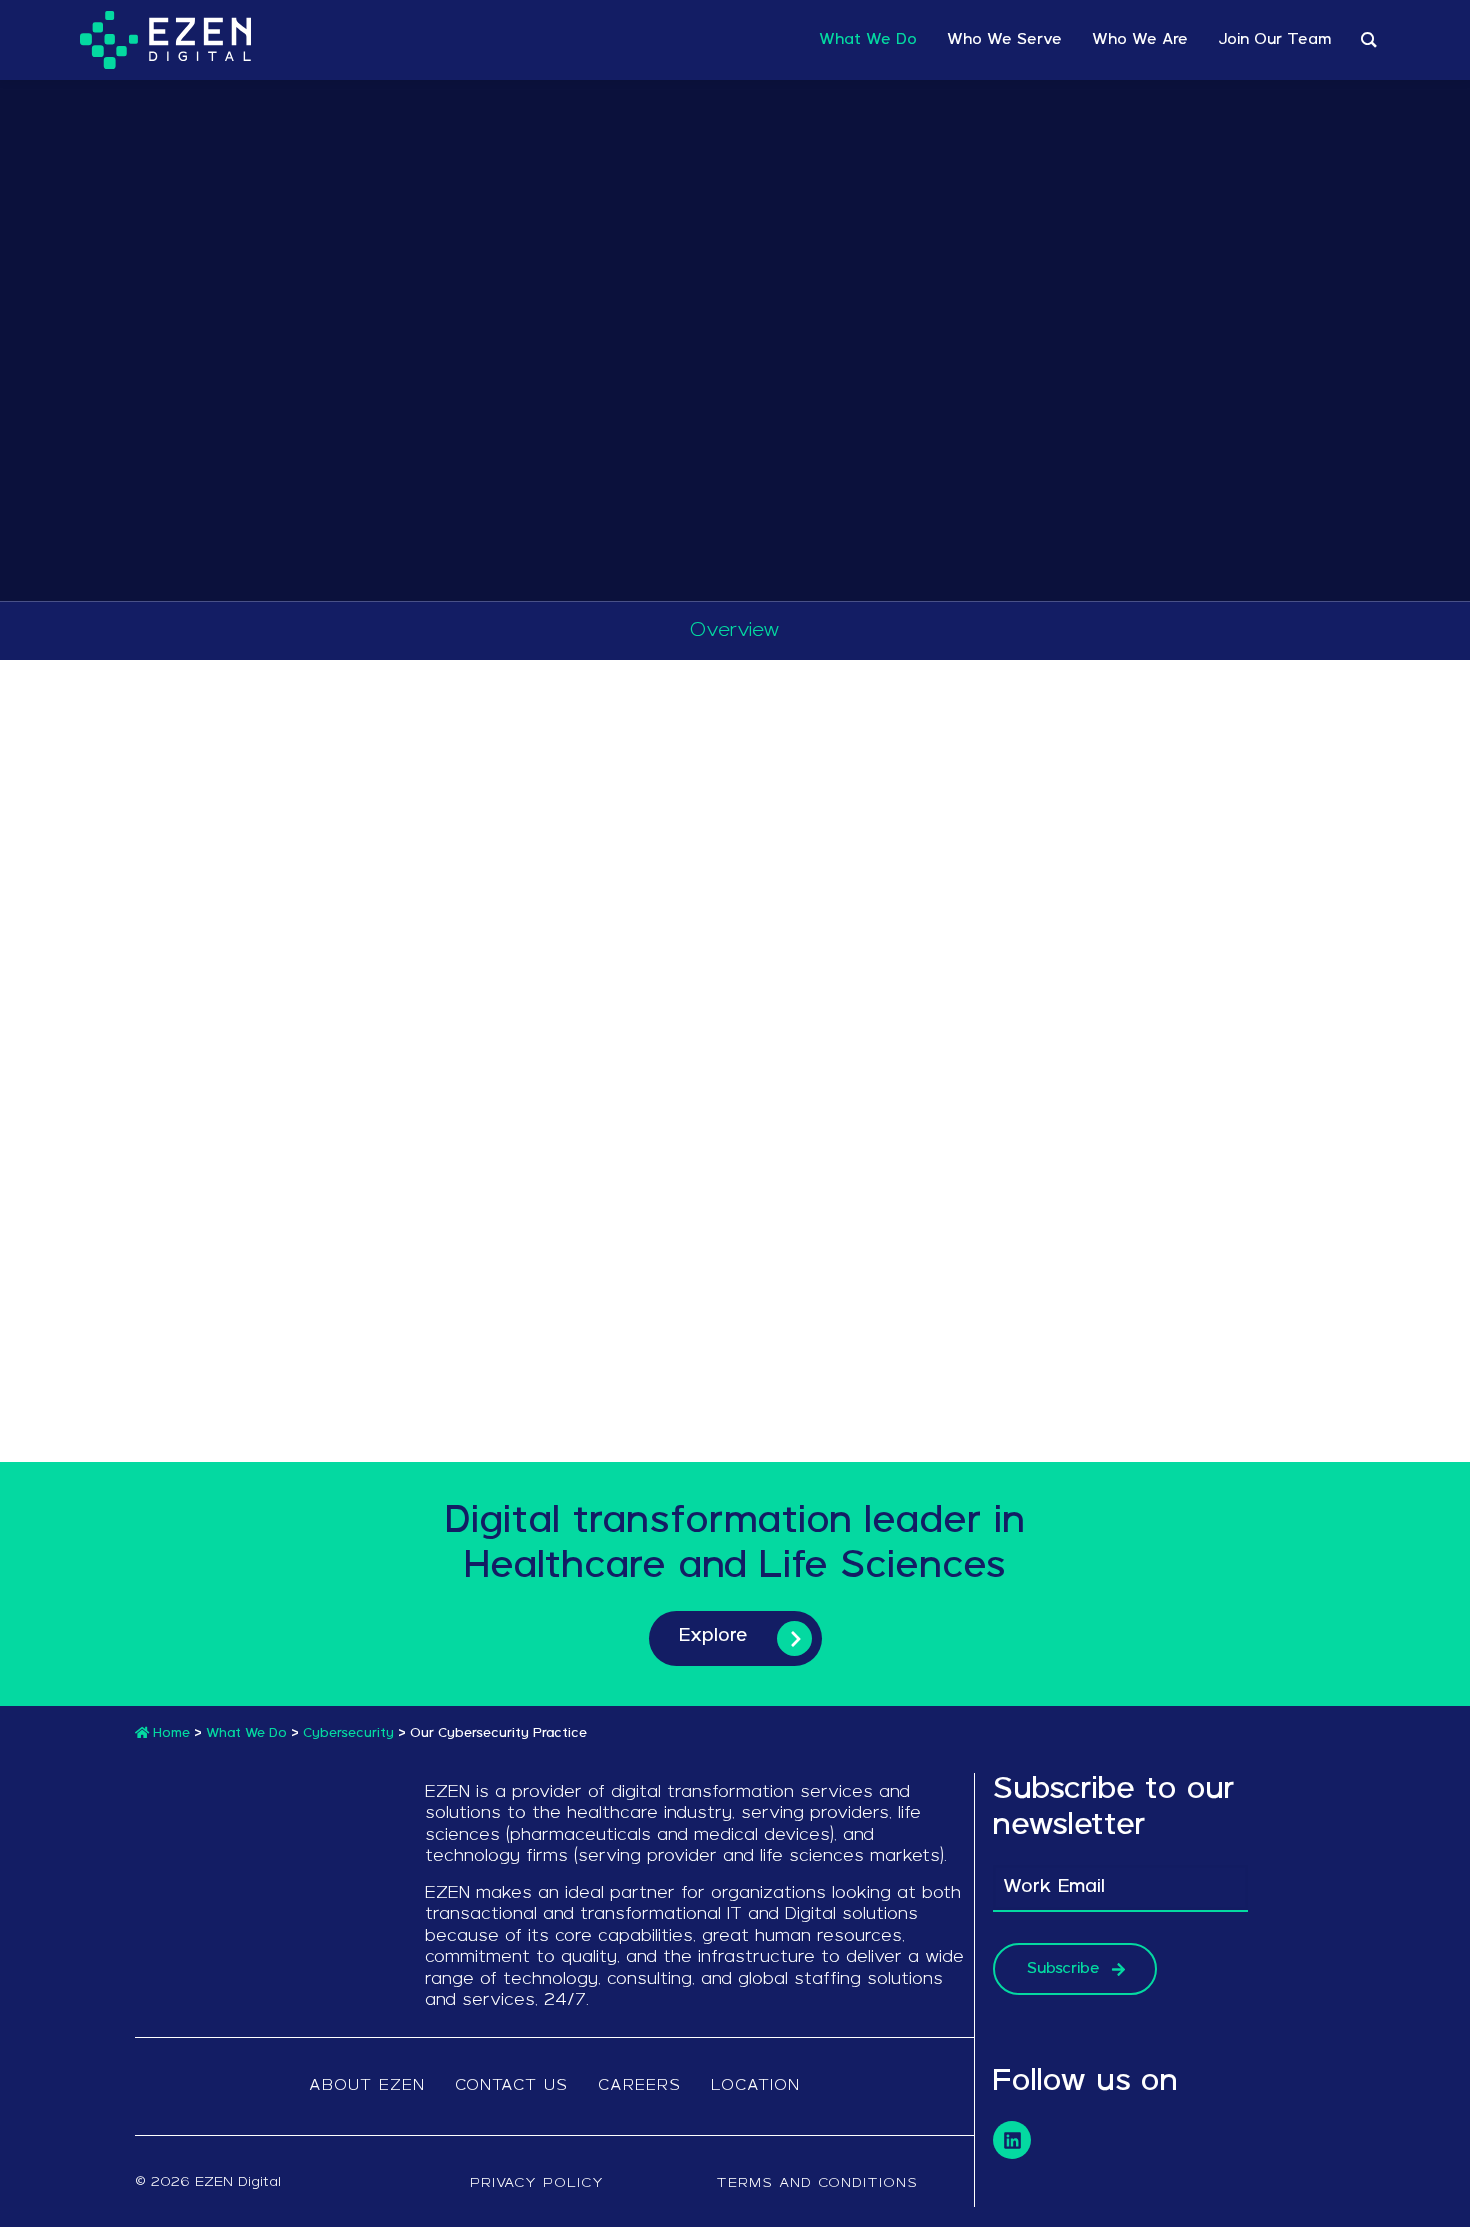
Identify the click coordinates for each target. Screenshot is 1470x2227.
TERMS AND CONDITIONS (817, 2184)
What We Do (246, 1733)
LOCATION (755, 2086)
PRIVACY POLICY (537, 2184)
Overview (735, 631)
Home (169, 1733)
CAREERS (639, 2086)
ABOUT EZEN (367, 2086)
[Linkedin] (1012, 2140)
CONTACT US (511, 2086)
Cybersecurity (348, 1733)
